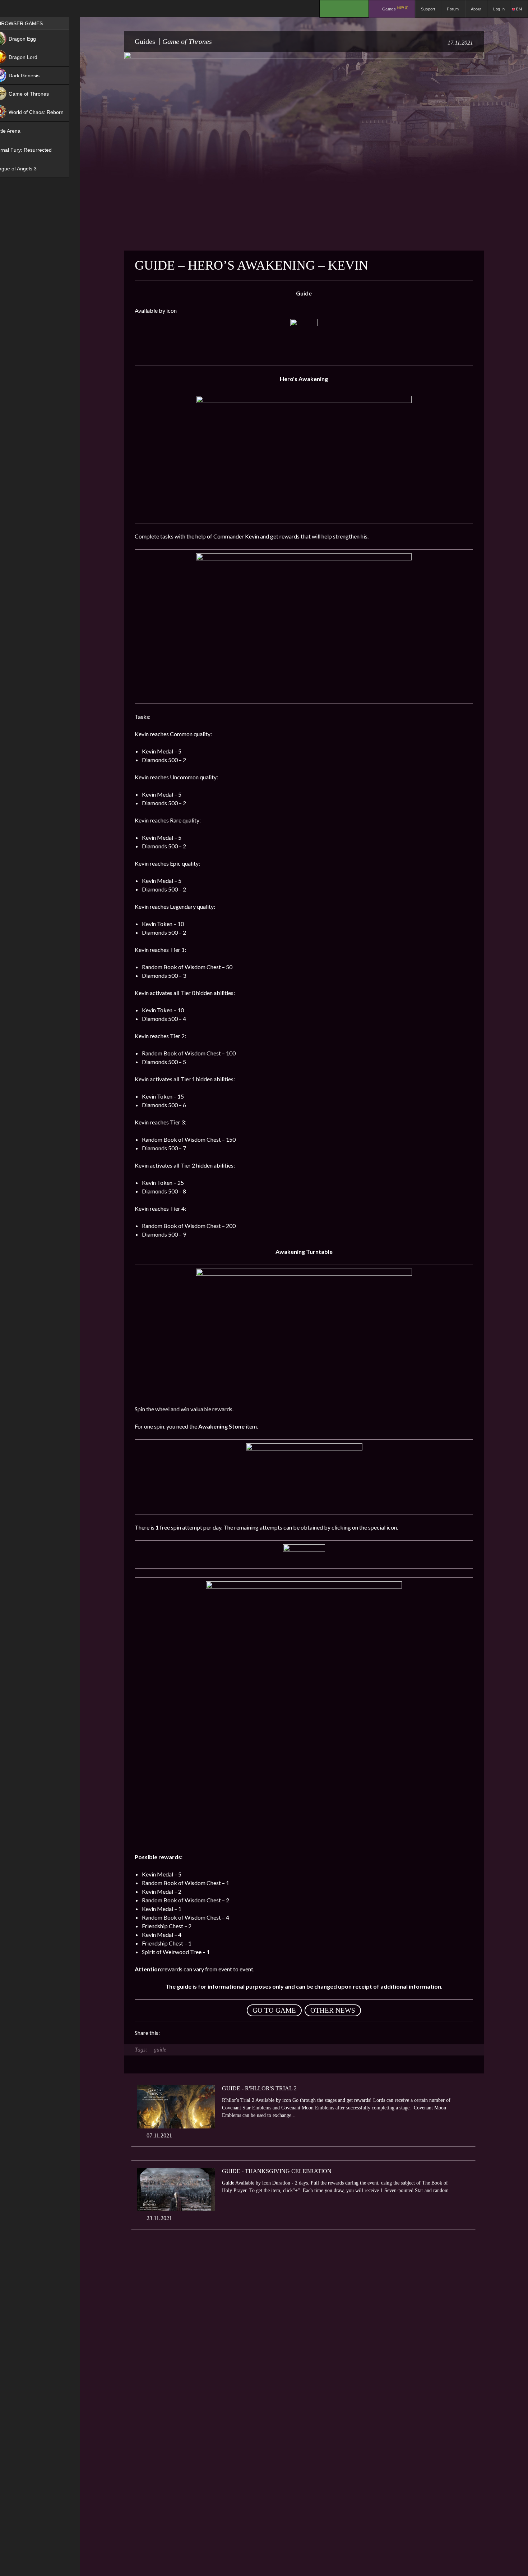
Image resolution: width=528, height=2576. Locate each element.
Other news (333, 2010)
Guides (145, 41)
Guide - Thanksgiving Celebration (277, 2171)
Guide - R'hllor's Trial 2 (259, 2088)
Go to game (274, 2010)
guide (160, 2050)
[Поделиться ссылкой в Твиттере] (232, 2033)
